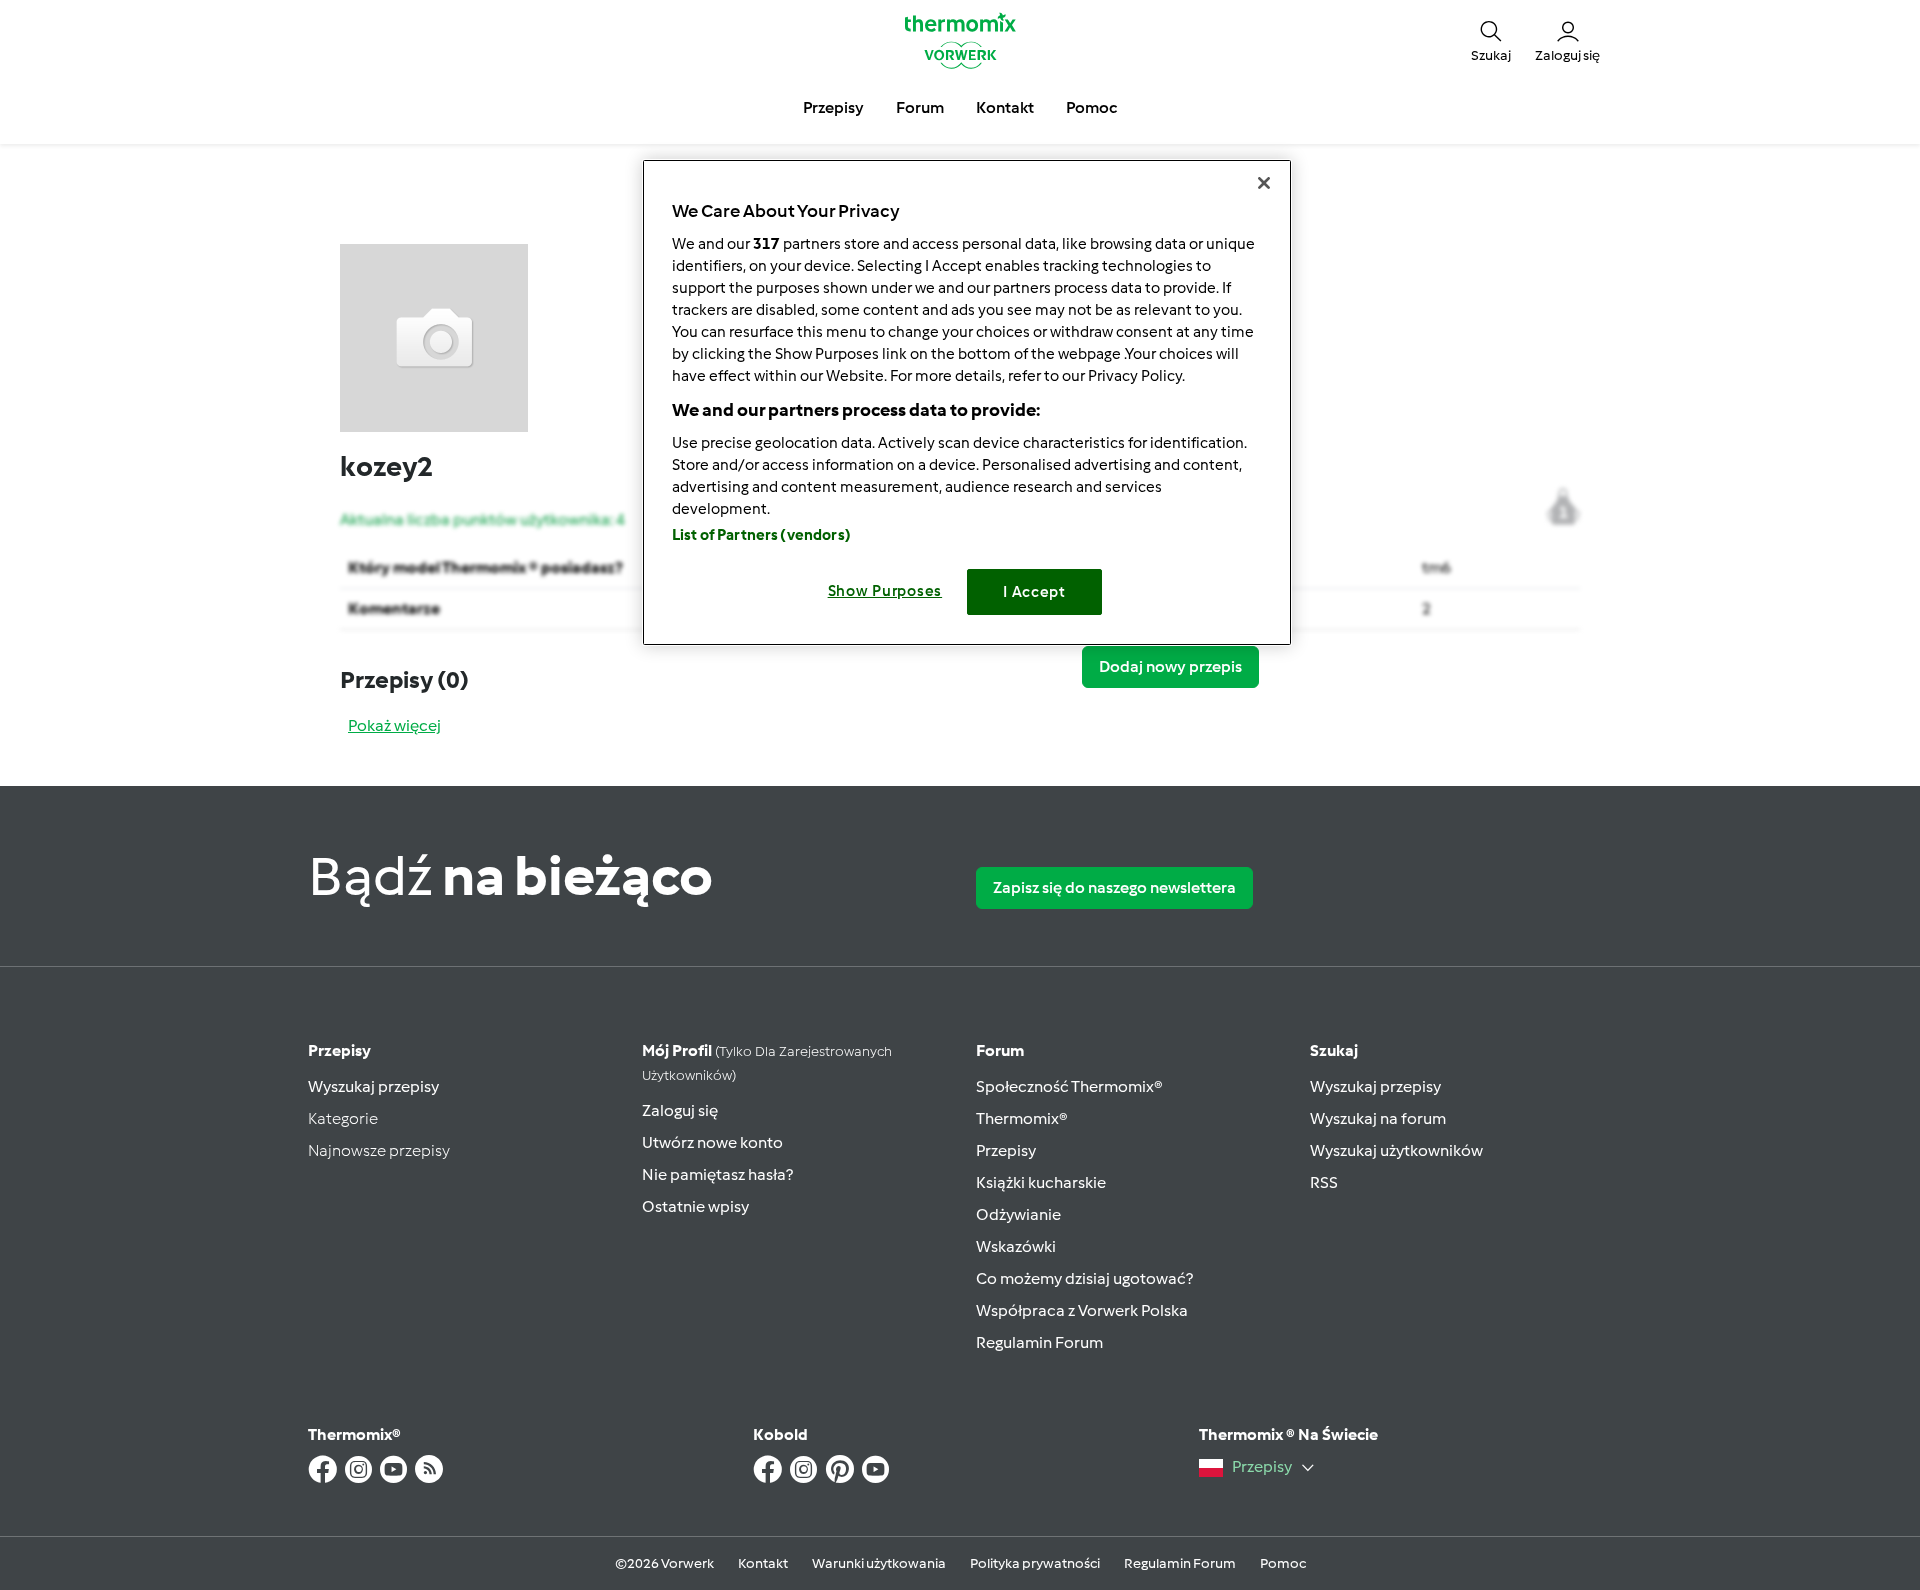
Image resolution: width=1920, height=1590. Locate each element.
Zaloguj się (680, 1110)
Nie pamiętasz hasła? (717, 1174)
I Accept (1034, 592)
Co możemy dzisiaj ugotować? (1084, 1278)
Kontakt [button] (1005, 107)
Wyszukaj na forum (1378, 1118)
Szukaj (1334, 1050)
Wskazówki (1016, 1246)
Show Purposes (885, 591)
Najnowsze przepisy (379, 1150)
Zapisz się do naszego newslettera (1114, 887)
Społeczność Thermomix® (1069, 1086)
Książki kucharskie (1041, 1182)
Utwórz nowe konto (712, 1142)
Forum (1000, 1050)
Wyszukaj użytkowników (1396, 1150)
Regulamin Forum (1039, 1342)
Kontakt (763, 1563)
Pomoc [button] (1091, 107)
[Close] (1264, 183)
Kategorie (343, 1118)
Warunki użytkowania (879, 1563)
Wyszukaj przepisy (373, 1086)
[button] (1491, 40)
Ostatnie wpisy (695, 1206)
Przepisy (339, 1050)
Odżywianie (1018, 1214)
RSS (1324, 1182)
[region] (967, 402)
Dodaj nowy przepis (1170, 666)
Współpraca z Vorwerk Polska (1082, 1310)
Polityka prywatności (1035, 1563)
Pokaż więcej (394, 725)
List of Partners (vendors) (761, 535)
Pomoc (1283, 1563)
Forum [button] (920, 107)
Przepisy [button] (833, 107)
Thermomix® (1022, 1118)
